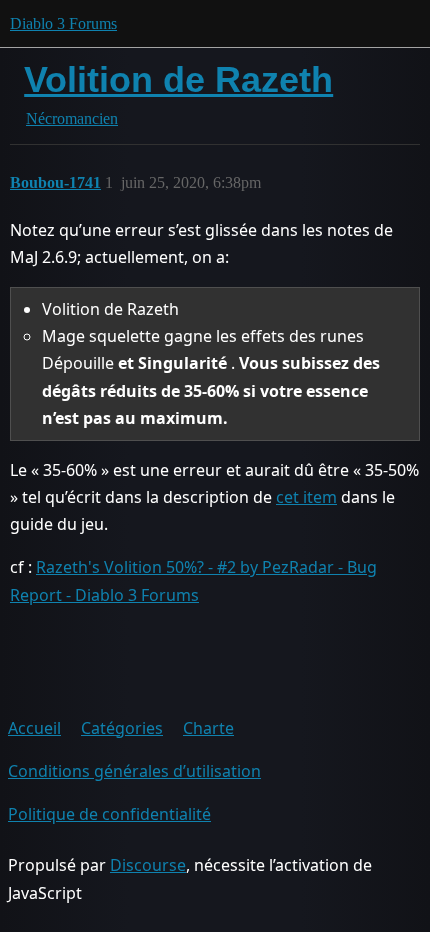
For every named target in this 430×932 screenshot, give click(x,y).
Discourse (148, 865)
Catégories (122, 728)
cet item (306, 497)
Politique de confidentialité (109, 814)
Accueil (34, 728)
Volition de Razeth (178, 79)
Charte (208, 728)
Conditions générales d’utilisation (134, 771)
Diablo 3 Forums (63, 23)
